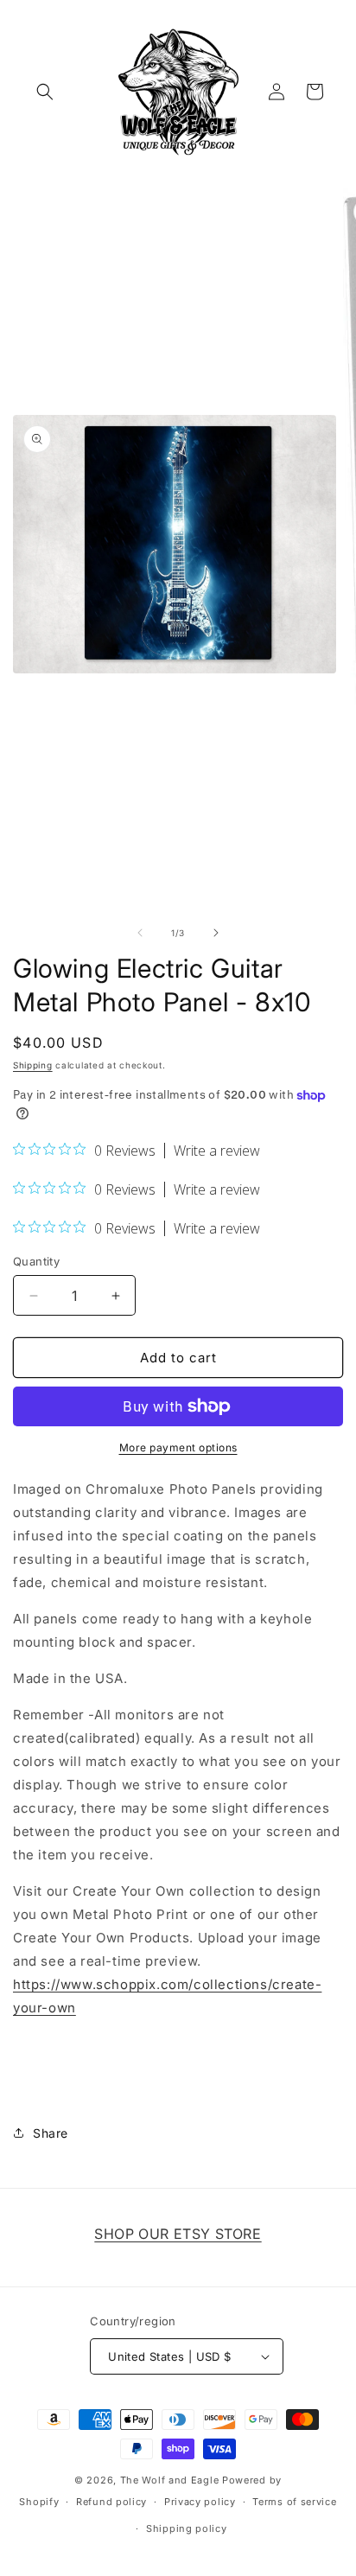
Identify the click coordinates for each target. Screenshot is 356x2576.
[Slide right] (216, 933)
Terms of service (294, 2502)
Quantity (36, 1261)
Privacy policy (200, 2502)
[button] (45, 92)
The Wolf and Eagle (170, 2480)
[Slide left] (140, 933)
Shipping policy (187, 2528)
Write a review (217, 1151)
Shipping (33, 1065)
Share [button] (51, 2133)
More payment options (178, 1447)
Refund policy (111, 2502)
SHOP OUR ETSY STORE (178, 2234)
